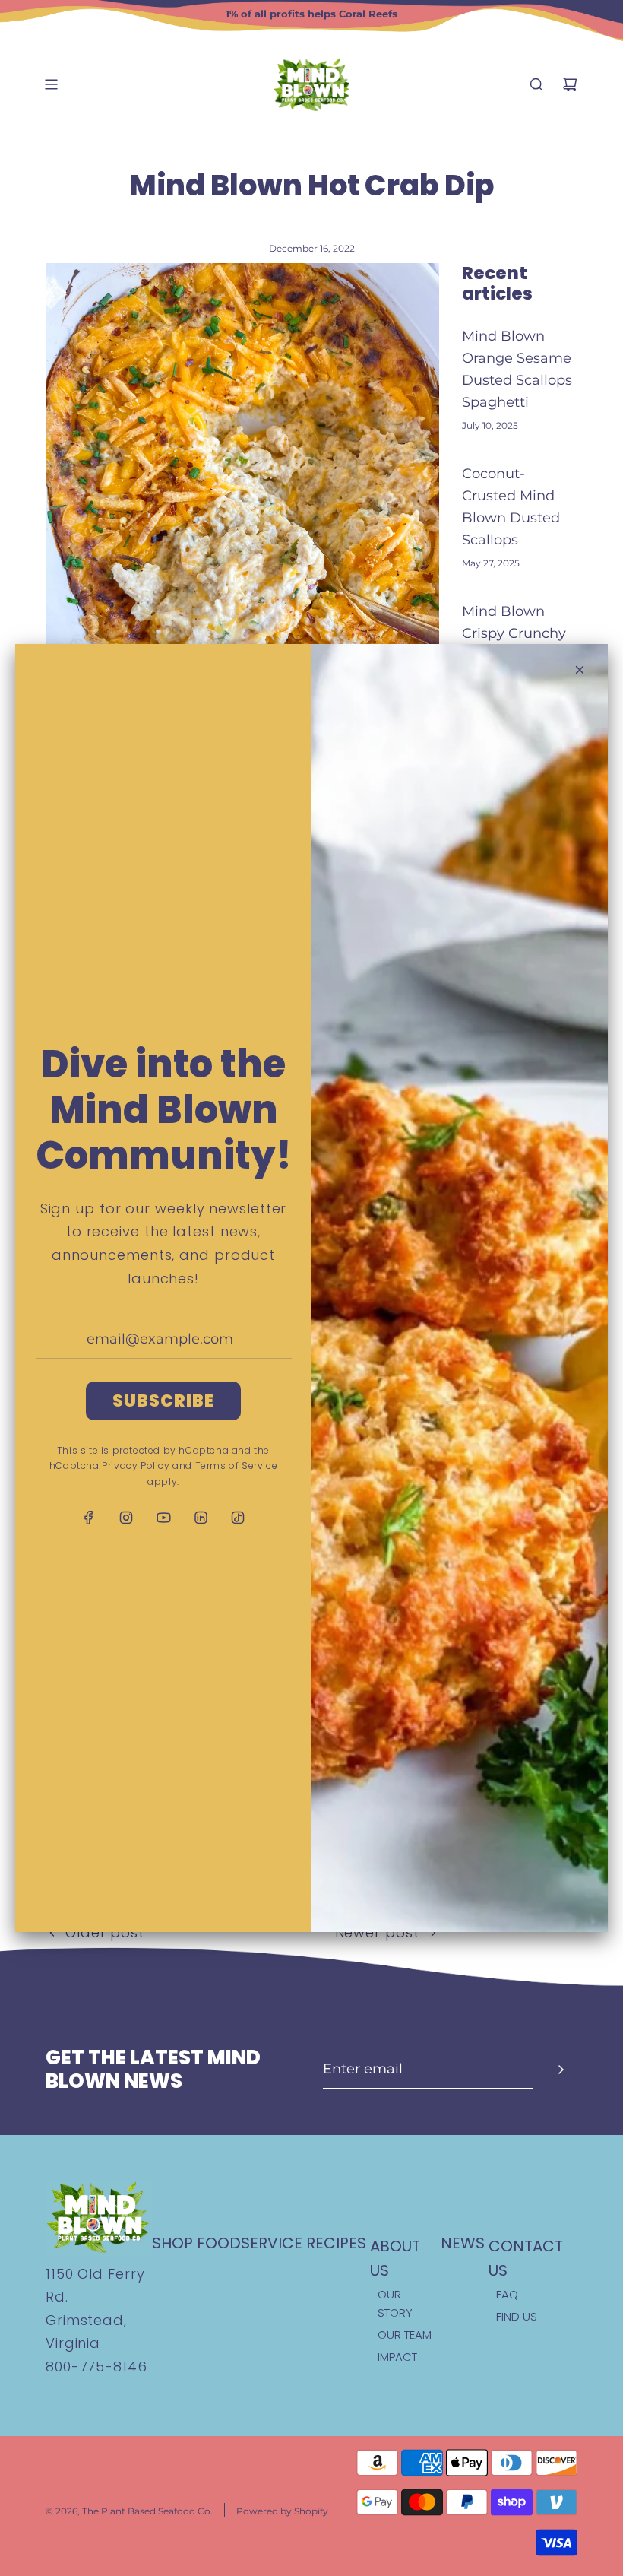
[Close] (580, 670)
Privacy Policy (136, 1466)
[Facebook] (89, 1518)
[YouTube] (163, 1518)
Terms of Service (237, 1466)
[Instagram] (126, 1518)
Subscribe (164, 1401)
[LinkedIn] (201, 1518)
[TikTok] (238, 1518)
